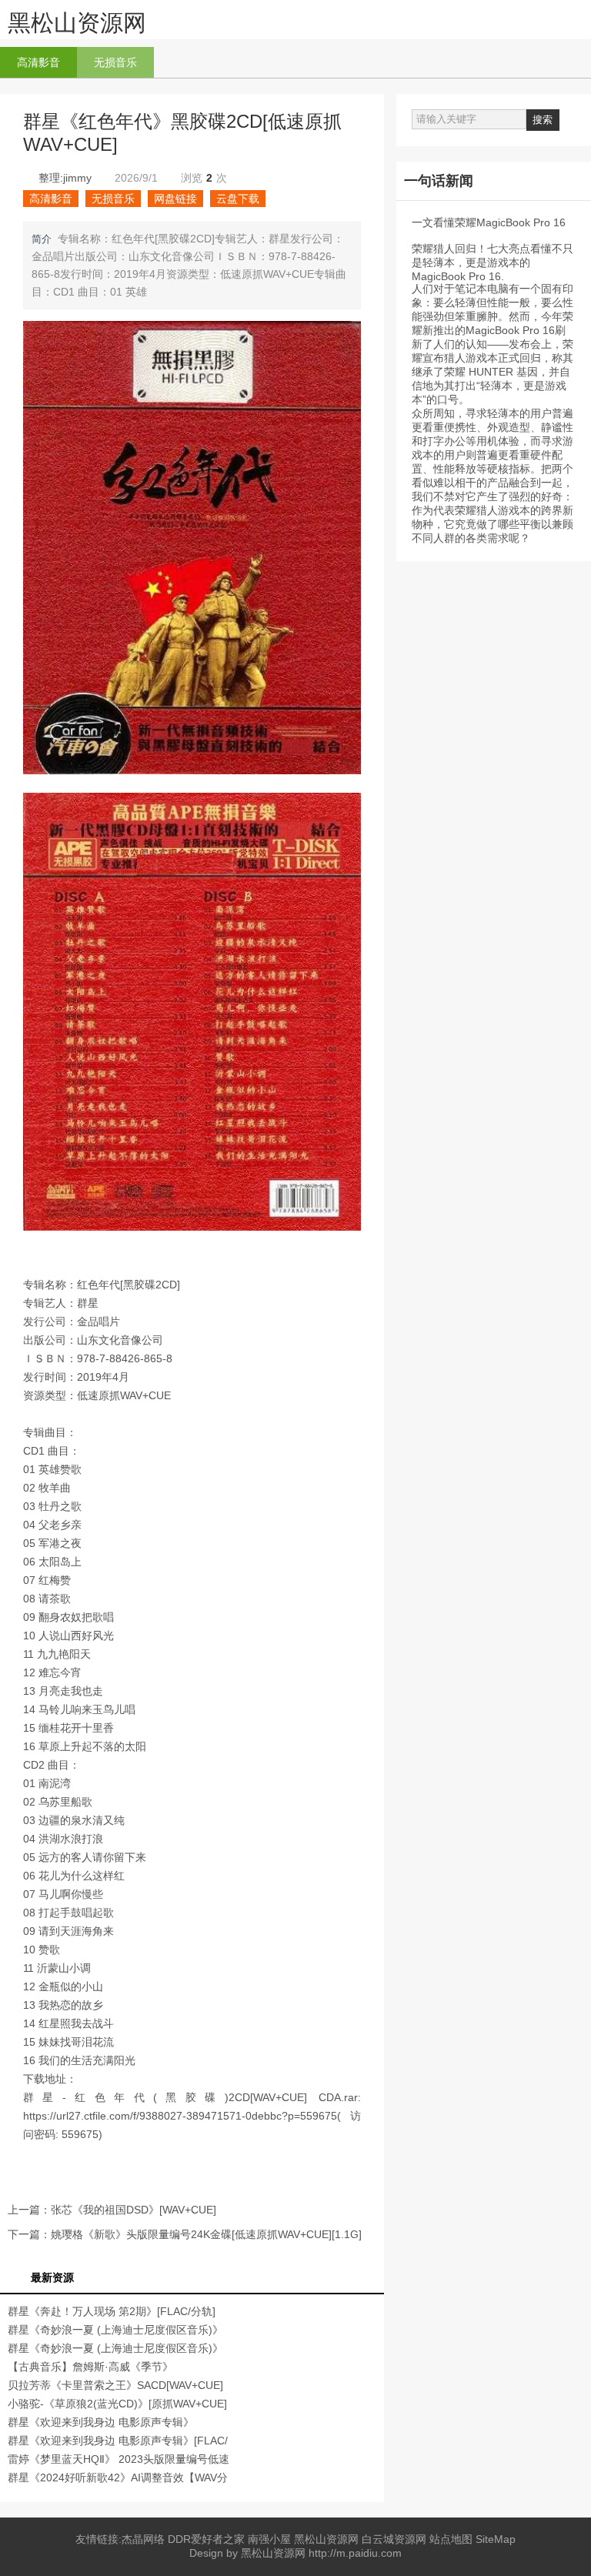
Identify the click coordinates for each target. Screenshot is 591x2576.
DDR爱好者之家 (206, 2539)
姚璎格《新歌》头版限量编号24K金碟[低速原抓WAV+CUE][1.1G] (206, 2234)
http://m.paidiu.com (355, 2553)
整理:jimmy (65, 178)
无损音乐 (115, 62)
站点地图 (451, 2539)
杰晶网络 (143, 2539)
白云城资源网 (394, 2539)
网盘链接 (175, 199)
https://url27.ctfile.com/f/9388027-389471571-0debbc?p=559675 (180, 2116)
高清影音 (38, 62)
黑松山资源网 (77, 23)
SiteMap (496, 2539)
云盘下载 (238, 199)
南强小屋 (269, 2539)
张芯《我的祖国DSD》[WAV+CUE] (134, 2210)
